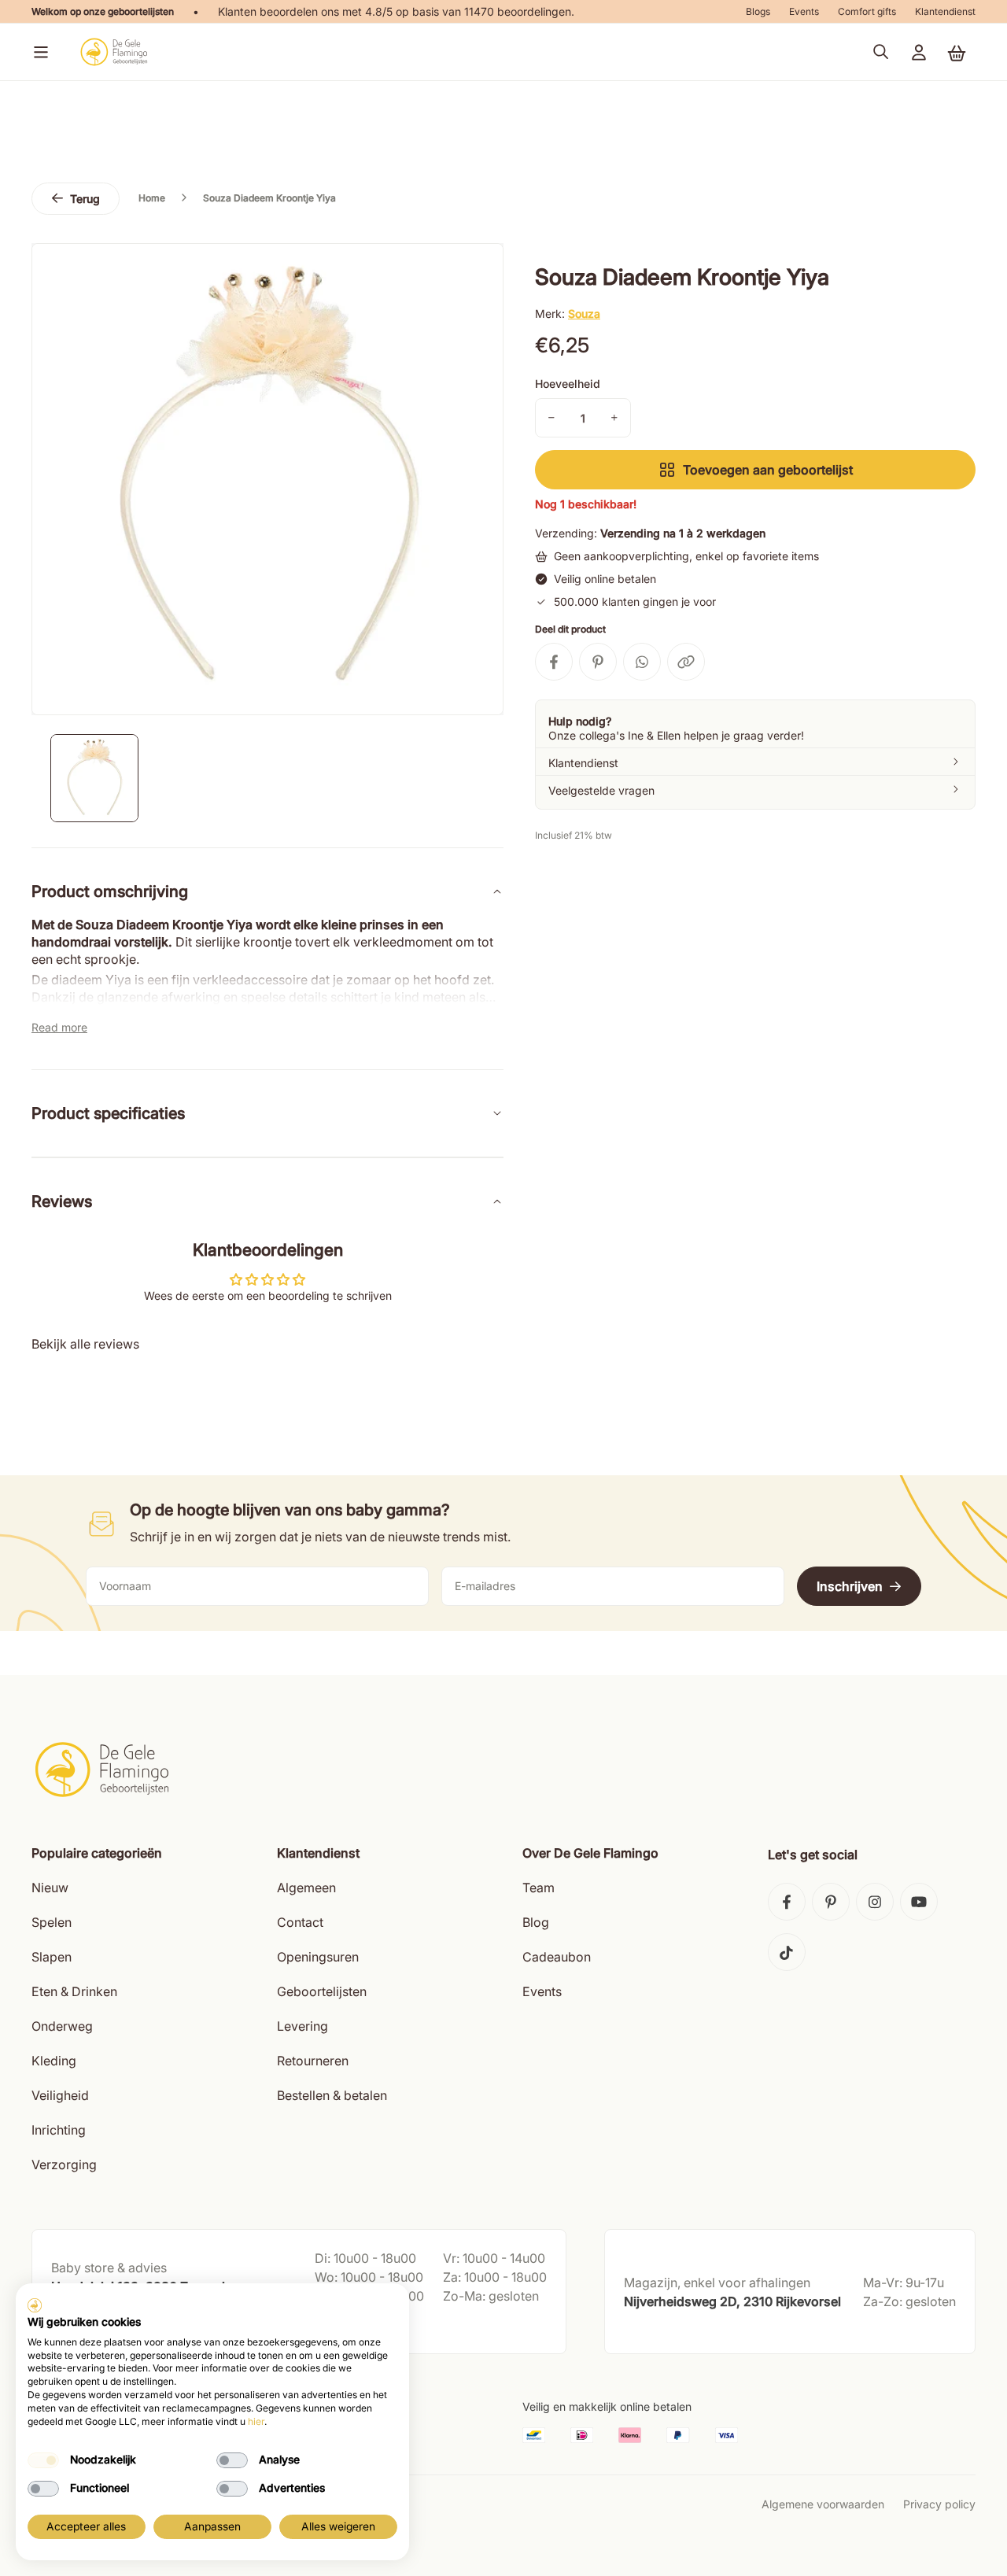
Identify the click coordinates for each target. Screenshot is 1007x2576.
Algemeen (306, 1888)
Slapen (52, 1957)
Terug (85, 199)
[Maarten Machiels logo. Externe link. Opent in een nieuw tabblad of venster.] (35, 2305)
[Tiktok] (787, 1952)
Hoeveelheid (568, 384)
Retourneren (313, 2061)
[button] (38, 52)
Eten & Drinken (74, 1991)
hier (256, 2421)
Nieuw (50, 1888)
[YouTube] (919, 1902)
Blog (536, 1922)
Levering (302, 2026)
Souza (584, 314)
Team (539, 1888)
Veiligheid (60, 2095)
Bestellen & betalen (332, 2095)
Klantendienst (945, 11)
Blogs (758, 11)
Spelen (52, 1922)
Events (804, 11)
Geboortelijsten (322, 1991)
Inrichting (59, 2130)
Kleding (54, 2061)
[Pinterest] (831, 1902)
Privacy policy (939, 2504)
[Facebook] (787, 1902)
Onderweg (62, 2026)
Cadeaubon (557, 1957)
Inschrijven (850, 1586)
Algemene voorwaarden (823, 2504)
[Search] (881, 52)
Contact (300, 1922)
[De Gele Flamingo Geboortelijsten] (114, 52)
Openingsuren (318, 1957)
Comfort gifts (867, 11)
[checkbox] (43, 2460)
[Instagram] (875, 1902)
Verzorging (64, 2165)
